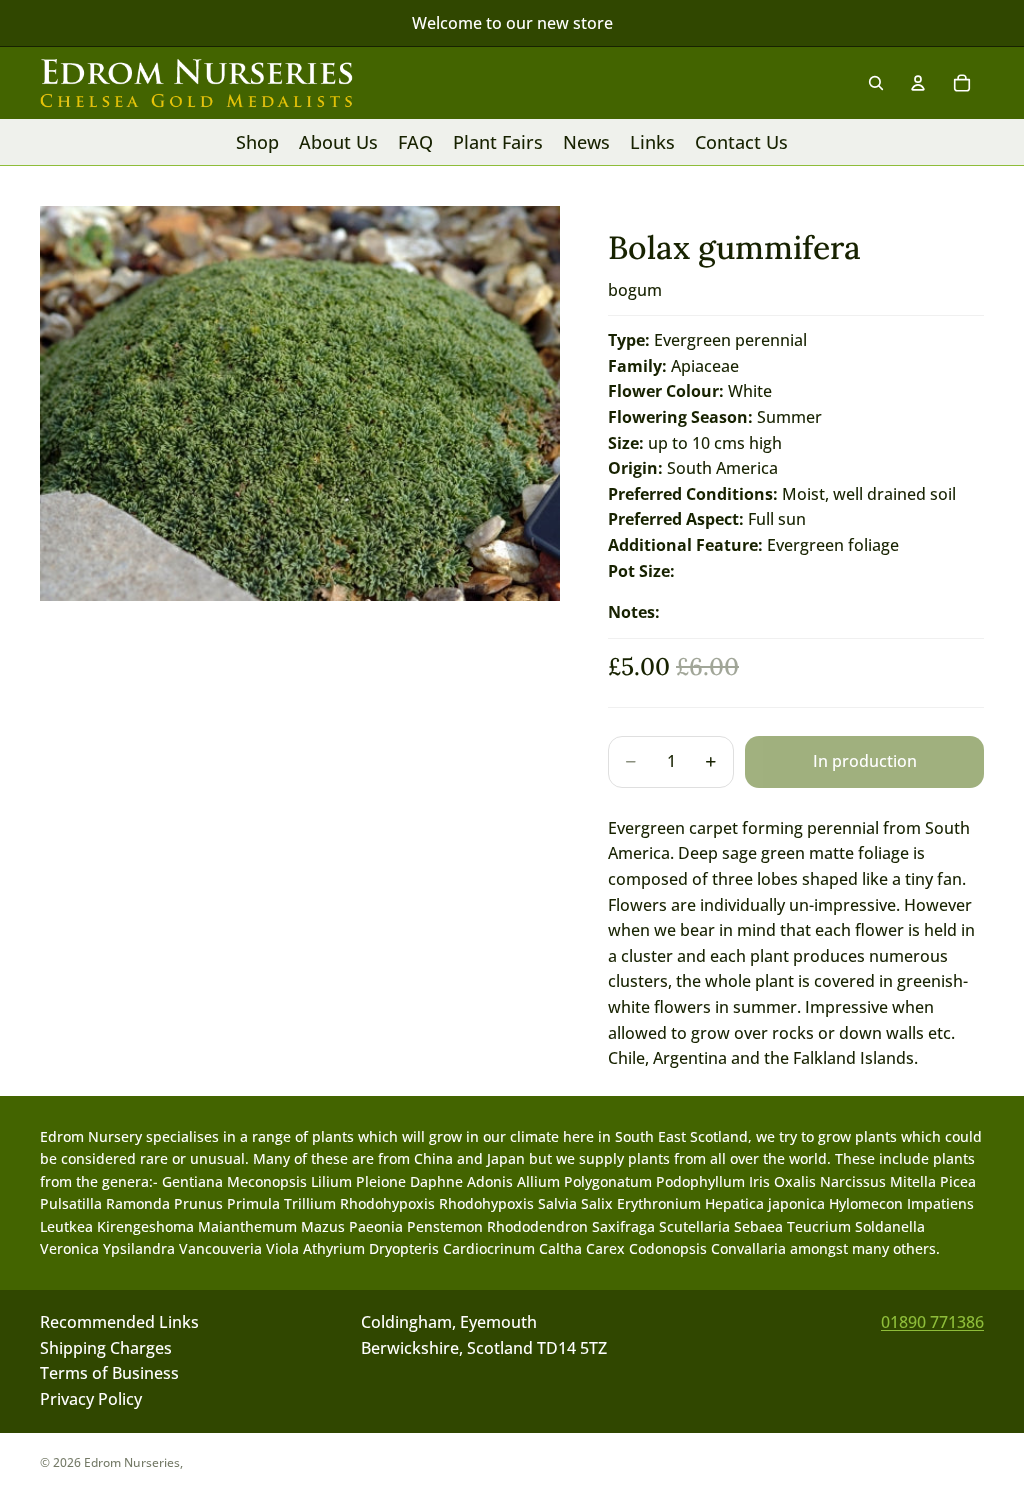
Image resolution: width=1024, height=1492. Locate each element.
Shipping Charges (106, 1348)
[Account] (918, 83)
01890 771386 (932, 1322)
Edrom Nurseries (132, 1462)
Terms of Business (109, 1374)
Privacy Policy (91, 1399)
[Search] (876, 83)
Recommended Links (119, 1322)
